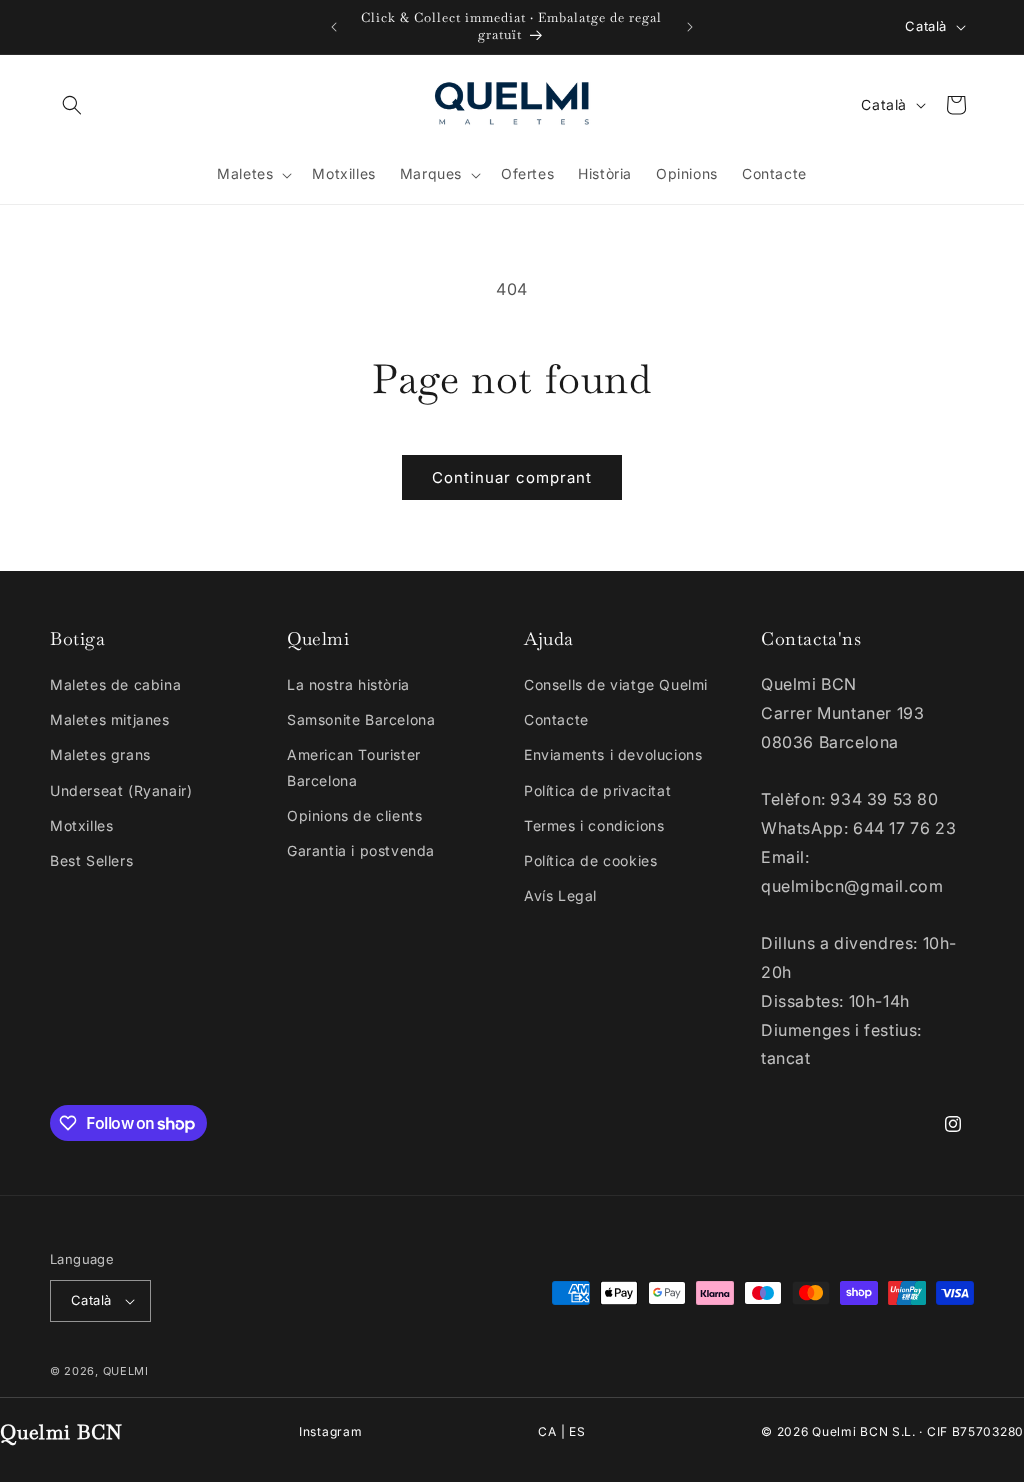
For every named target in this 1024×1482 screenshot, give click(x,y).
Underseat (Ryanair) (121, 790)
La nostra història (348, 684)
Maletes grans (100, 754)
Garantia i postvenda (361, 850)
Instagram (330, 1431)
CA (547, 1431)
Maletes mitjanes (110, 719)
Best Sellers (91, 860)
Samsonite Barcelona (361, 719)
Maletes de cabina (115, 684)
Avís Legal (560, 895)
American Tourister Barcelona (354, 767)
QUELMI (126, 1371)
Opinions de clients (354, 815)
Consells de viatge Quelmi (616, 684)
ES (577, 1431)
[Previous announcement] (334, 27)
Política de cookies (590, 860)
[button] (72, 105)
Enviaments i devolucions (613, 754)
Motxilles (81, 825)
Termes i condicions (594, 825)
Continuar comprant (512, 477)
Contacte (556, 719)
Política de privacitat (597, 790)
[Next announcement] (690, 27)
